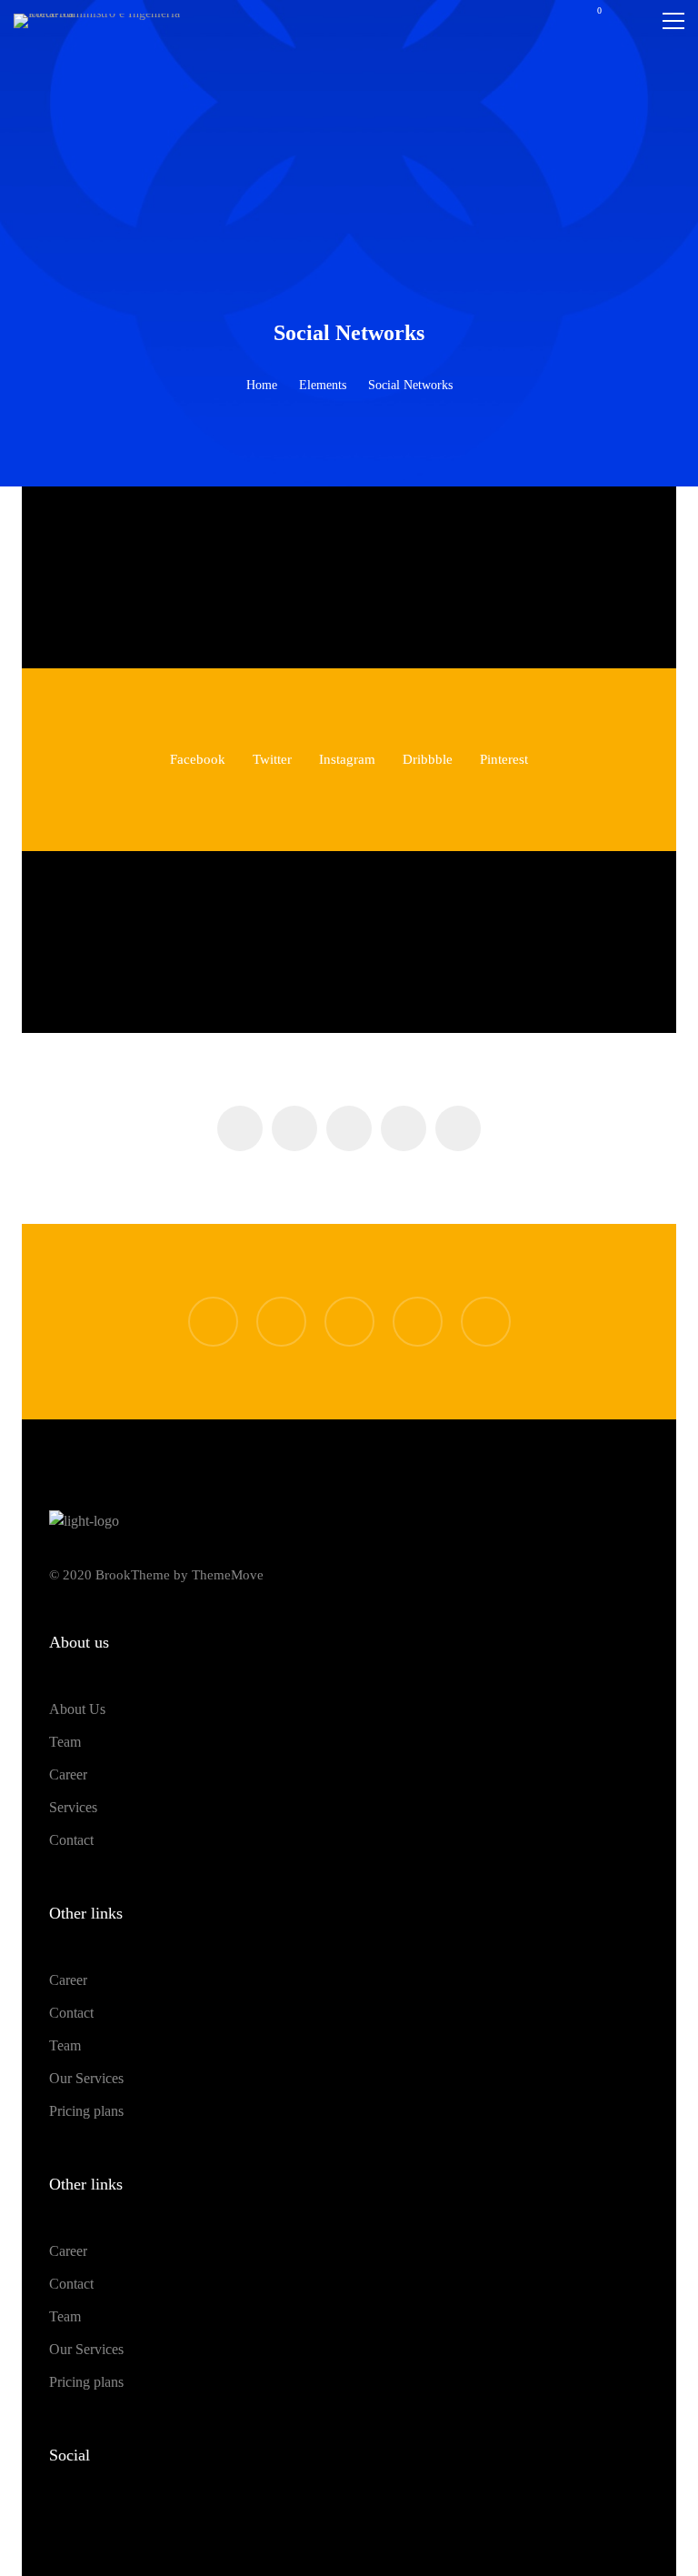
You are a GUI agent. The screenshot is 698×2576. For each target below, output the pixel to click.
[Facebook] (239, 577)
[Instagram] (349, 577)
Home (262, 385)
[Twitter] (294, 577)
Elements (323, 385)
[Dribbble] (405, 577)
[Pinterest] (460, 577)
